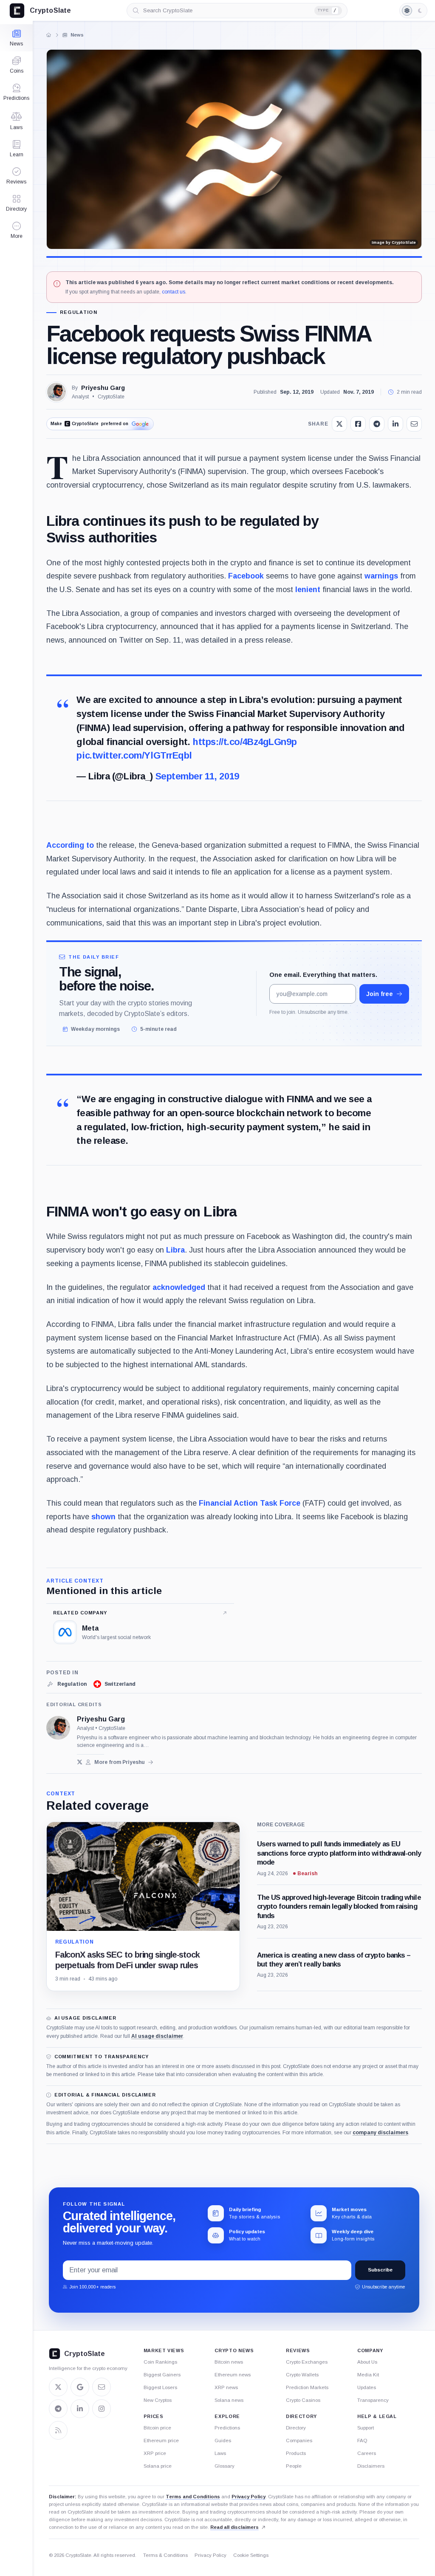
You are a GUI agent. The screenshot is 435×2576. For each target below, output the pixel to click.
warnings (381, 576)
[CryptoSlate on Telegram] (58, 2409)
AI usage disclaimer (157, 2036)
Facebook (246, 576)
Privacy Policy (249, 2497)
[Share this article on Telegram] (377, 424)
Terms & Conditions (165, 2555)
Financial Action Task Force (250, 1503)
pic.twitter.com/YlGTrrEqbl (134, 755)
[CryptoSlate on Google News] (80, 2387)
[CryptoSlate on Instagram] (102, 2409)
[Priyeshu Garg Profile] (56, 392)
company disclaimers (380, 2133)
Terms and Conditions (193, 2497)
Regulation (79, 312)
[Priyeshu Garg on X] (80, 1762)
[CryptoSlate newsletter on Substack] (102, 2387)
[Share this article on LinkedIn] (395, 424)
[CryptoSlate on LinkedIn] (80, 2409)
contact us (174, 292)
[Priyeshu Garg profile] (58, 1728)
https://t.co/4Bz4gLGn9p (244, 742)
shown (103, 1517)
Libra (175, 1250)
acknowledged (179, 1287)
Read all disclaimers (234, 2527)
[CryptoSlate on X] (58, 2387)
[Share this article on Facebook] (358, 424)
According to (70, 845)
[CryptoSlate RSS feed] (58, 2430)
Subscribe (380, 2270)
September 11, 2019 (197, 776)
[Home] (48, 35)
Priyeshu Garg (103, 388)
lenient (308, 590)
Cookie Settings (251, 2555)
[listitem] (66, 1684)
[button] (16, 230)
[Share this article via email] (414, 424)
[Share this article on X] (339, 424)
